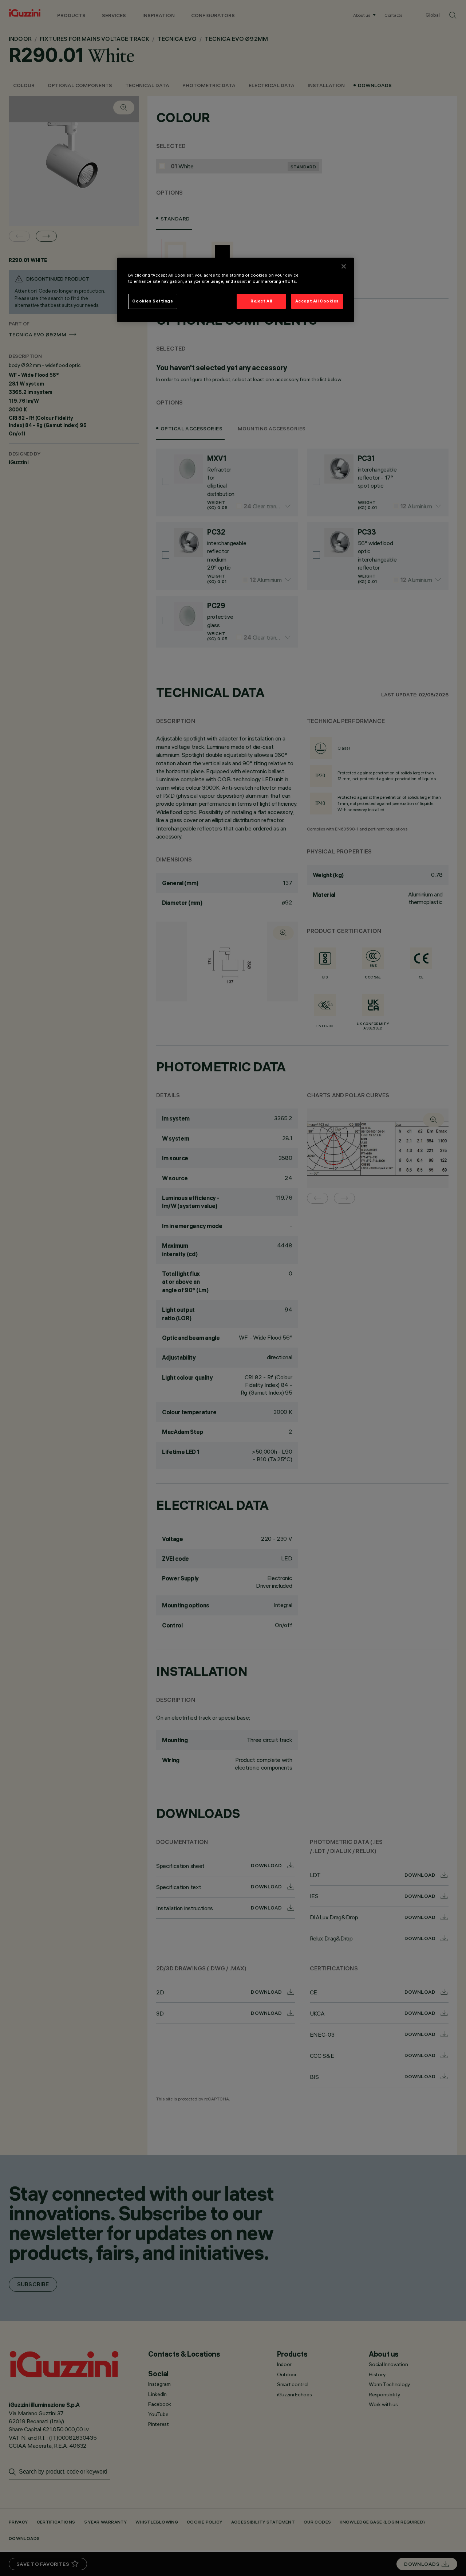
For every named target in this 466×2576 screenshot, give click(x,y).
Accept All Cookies (317, 301)
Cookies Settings (153, 301)
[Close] (344, 266)
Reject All (261, 301)
